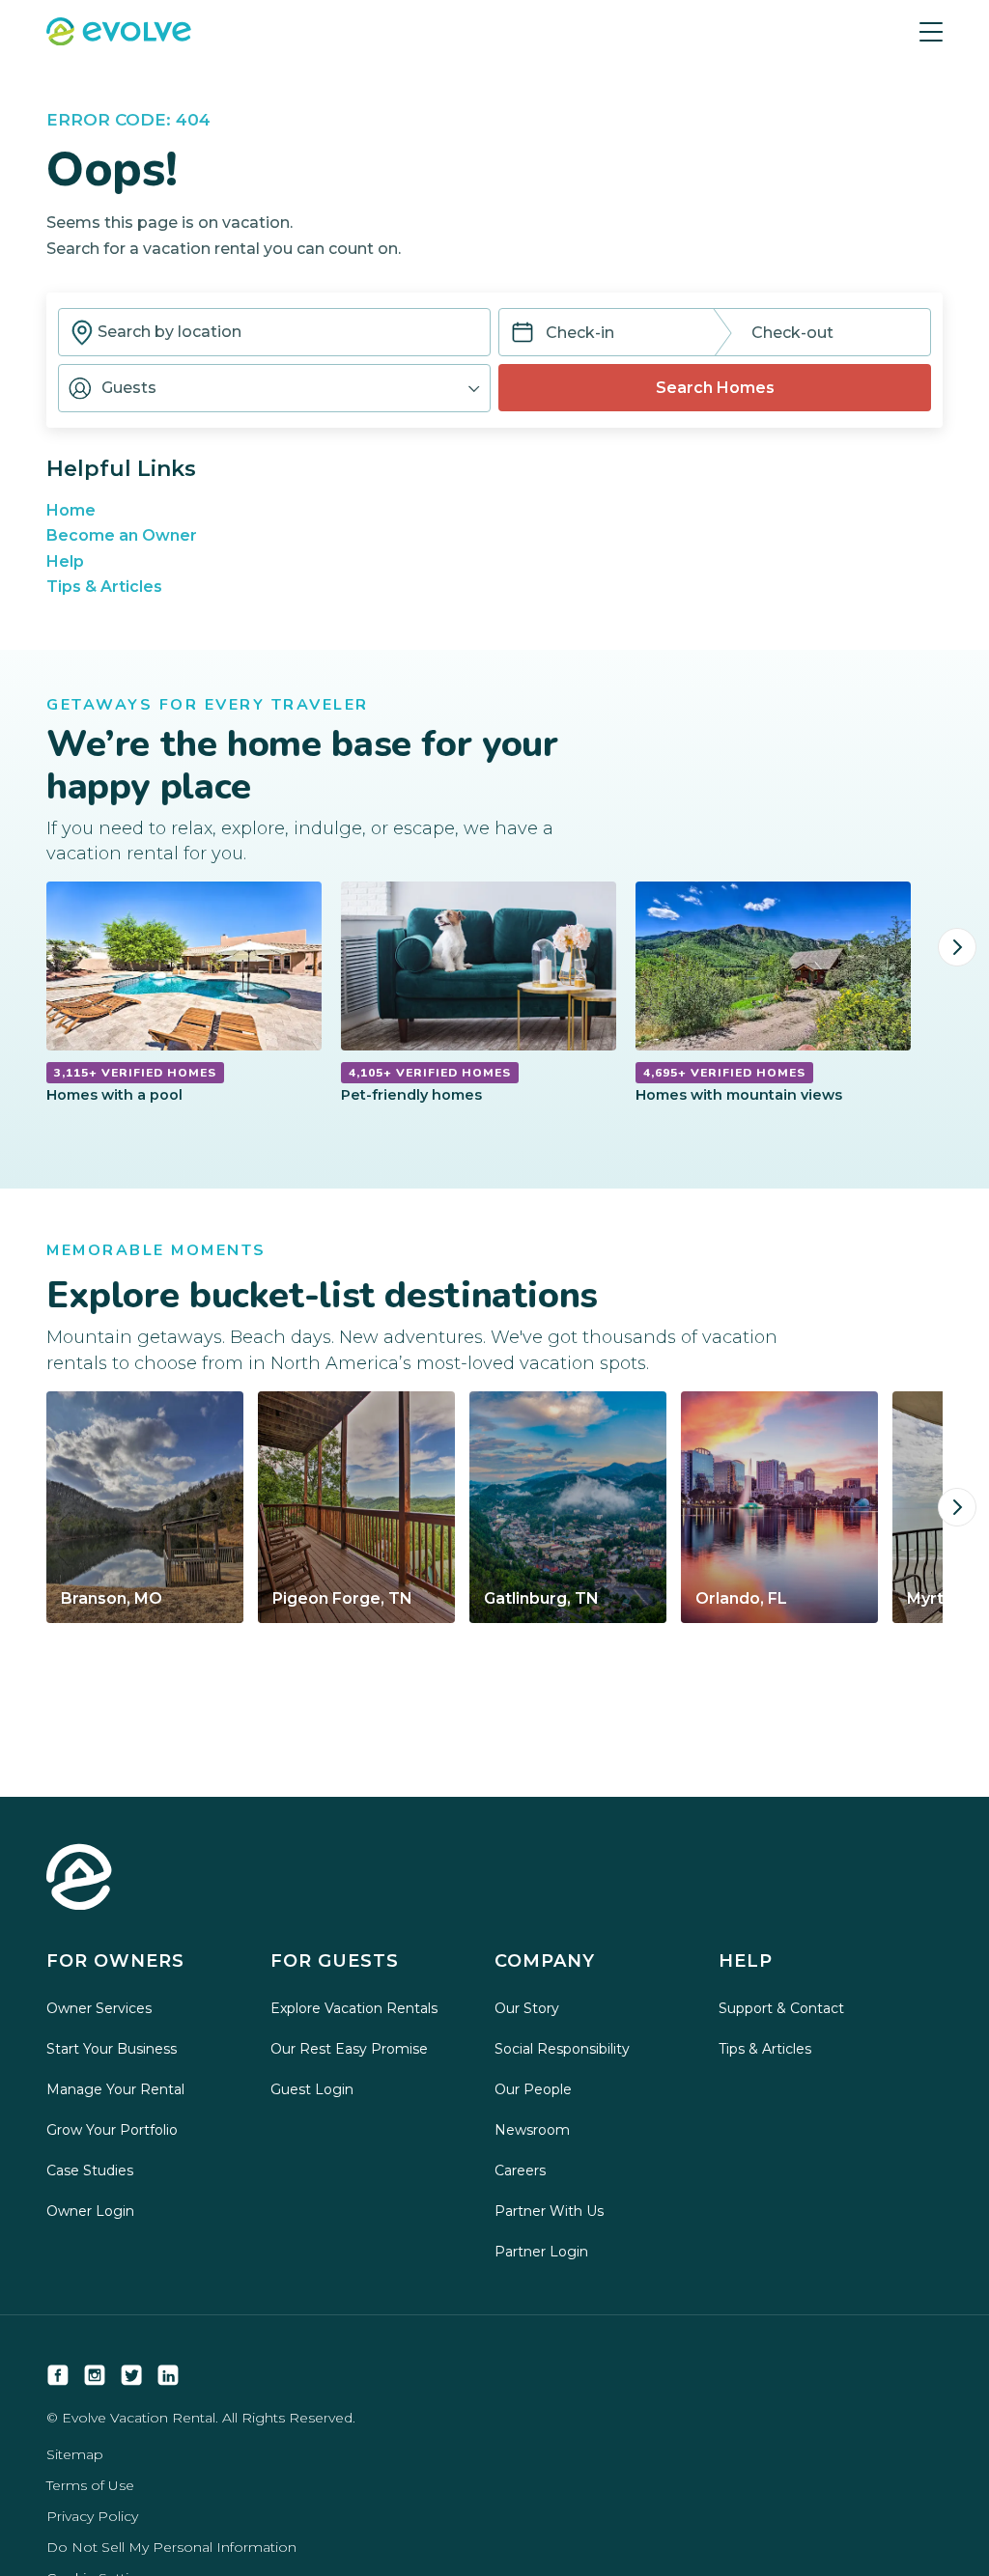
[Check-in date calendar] (523, 334)
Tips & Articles (104, 587)
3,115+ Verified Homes (135, 1073)
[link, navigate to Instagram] (95, 2375)
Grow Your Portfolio (112, 2130)
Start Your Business (112, 2049)
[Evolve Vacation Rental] (119, 34)
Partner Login (541, 2252)
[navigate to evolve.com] (79, 1879)
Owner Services (99, 2008)
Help (65, 561)
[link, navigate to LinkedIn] (168, 2375)
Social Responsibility (562, 2049)
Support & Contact (781, 2008)
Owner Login (90, 2211)
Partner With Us (549, 2211)
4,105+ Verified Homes (430, 1073)
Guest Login (312, 2089)
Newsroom (532, 2130)
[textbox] (274, 332)
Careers (520, 2170)
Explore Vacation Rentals (354, 2008)
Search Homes (715, 388)
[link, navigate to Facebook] (58, 2375)
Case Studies (90, 2170)
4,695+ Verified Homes (724, 1073)
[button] (274, 388)
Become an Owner (122, 535)
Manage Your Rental (115, 2089)
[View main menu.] (931, 32)
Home (71, 510)
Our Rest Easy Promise (349, 2049)
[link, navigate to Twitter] (131, 2375)
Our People (533, 2089)
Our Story (527, 2008)
